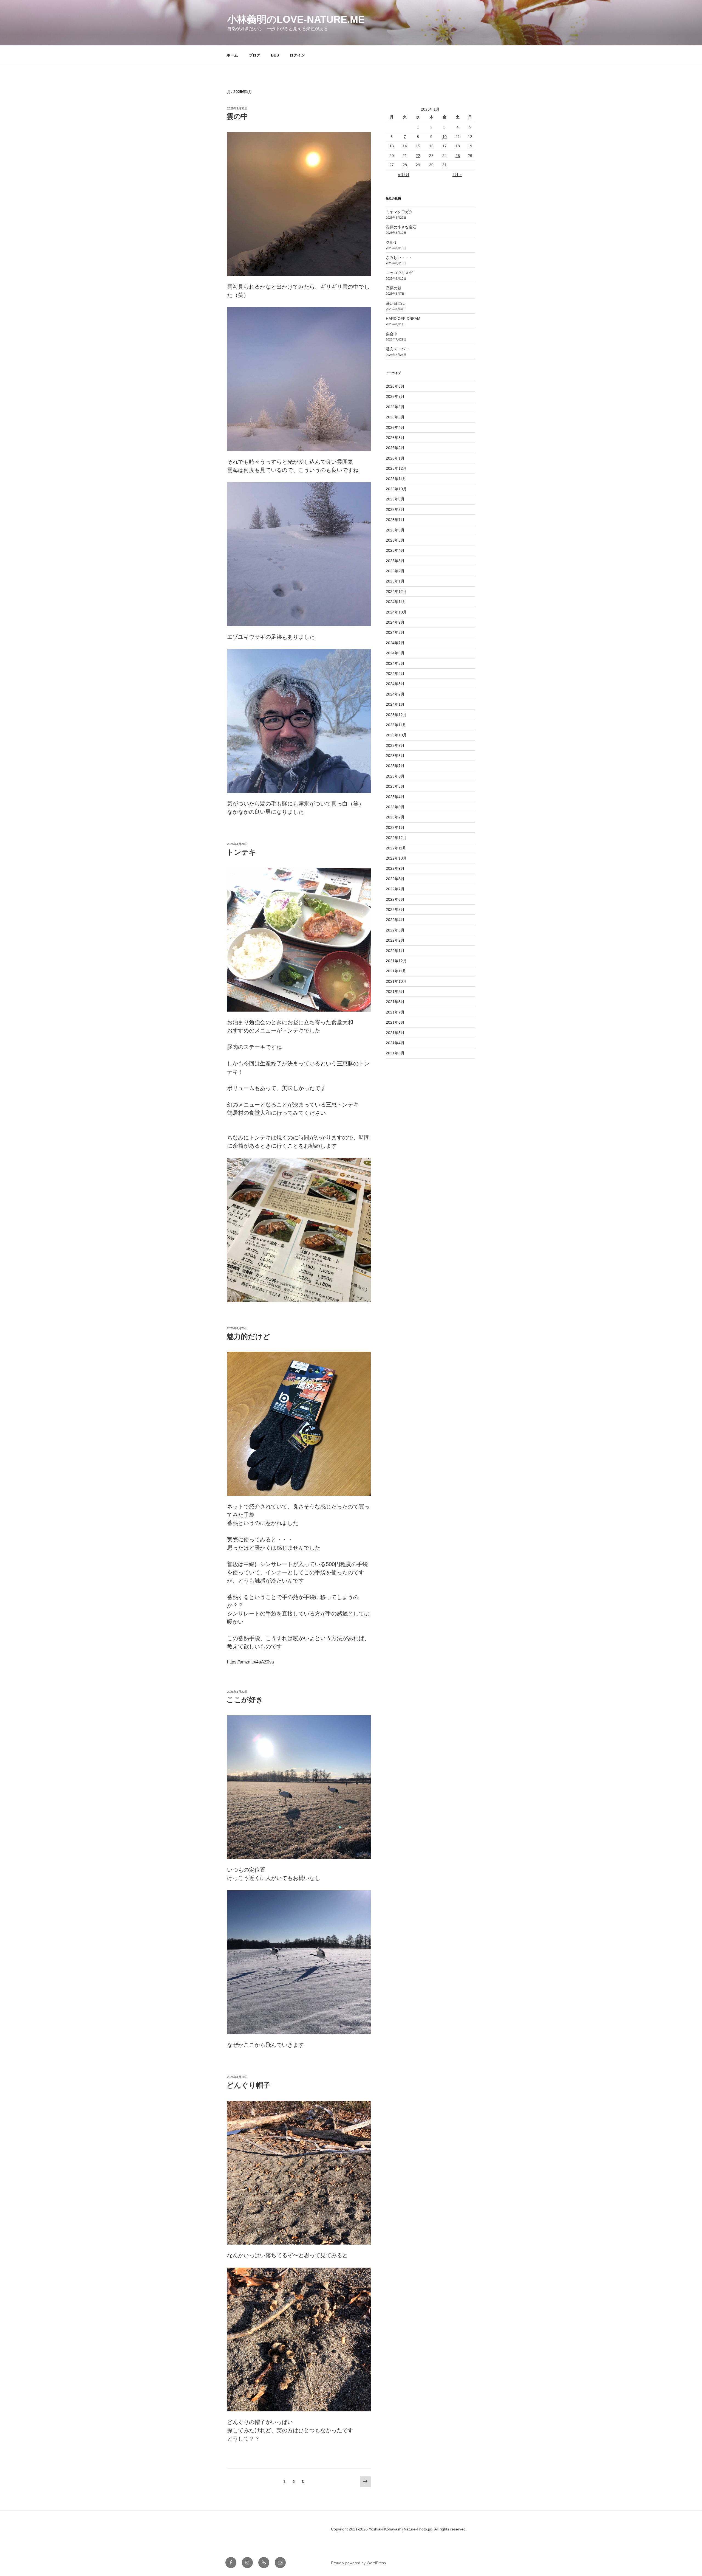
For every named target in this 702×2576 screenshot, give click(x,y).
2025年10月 (396, 489)
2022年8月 (395, 879)
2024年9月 (395, 622)
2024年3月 (395, 684)
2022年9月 (395, 868)
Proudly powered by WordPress (358, 2563)
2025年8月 (395, 509)
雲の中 (237, 116)
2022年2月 (395, 940)
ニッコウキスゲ (399, 273)
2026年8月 (395, 386)
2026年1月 (395, 458)
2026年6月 (395, 407)
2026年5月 (395, 417)
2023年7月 (395, 766)
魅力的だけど (248, 1336)
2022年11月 (396, 848)
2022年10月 (396, 858)
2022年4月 (395, 920)
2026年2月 (395, 448)
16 (431, 146)
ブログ (254, 55)
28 (405, 165)
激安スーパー (397, 349)
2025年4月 (395, 550)
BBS (275, 55)
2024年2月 (395, 694)
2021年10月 (396, 981)
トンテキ (241, 852)
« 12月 (404, 174)
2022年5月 (395, 910)
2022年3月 (395, 930)
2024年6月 (395, 653)
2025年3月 (395, 561)
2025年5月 (395, 540)
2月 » (457, 174)
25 (458, 156)
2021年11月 (396, 971)
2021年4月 (395, 1043)
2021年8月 (395, 1002)
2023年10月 (396, 735)
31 (445, 165)
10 (445, 137)
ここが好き (245, 1700)
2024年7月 (395, 643)
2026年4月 (395, 427)
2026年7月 (395, 396)
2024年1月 (395, 704)
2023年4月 (395, 797)
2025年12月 (396, 468)
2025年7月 (395, 520)
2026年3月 (395, 438)
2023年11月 (396, 725)
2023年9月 (395, 745)
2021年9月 (395, 992)
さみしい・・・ (399, 258)
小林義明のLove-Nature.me (296, 19)
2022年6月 (395, 899)
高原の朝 (394, 288)
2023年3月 (395, 807)
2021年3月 (395, 1053)
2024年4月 (395, 674)
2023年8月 (395, 756)
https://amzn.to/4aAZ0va (250, 1662)
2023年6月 (395, 776)
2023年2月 (395, 817)
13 (392, 146)
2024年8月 (395, 632)
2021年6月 (395, 1022)
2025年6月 (395, 530)
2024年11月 (396, 602)
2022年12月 (396, 838)
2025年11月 (396, 479)
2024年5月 (395, 663)
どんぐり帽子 (248, 2085)
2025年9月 (395, 499)
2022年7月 (395, 889)
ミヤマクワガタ (399, 212)
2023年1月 (395, 827)
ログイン (297, 55)
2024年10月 (396, 612)
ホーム (232, 55)
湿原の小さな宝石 (401, 227)
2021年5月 (395, 1033)
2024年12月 (396, 592)
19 (470, 146)
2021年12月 (396, 961)
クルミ (392, 242)
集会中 (392, 334)
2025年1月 (395, 581)
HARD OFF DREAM (403, 319)
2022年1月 (395, 951)
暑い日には (395, 303)
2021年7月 (395, 1012)
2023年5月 (395, 786)
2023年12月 (396, 715)
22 (418, 156)
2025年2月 (395, 571)
